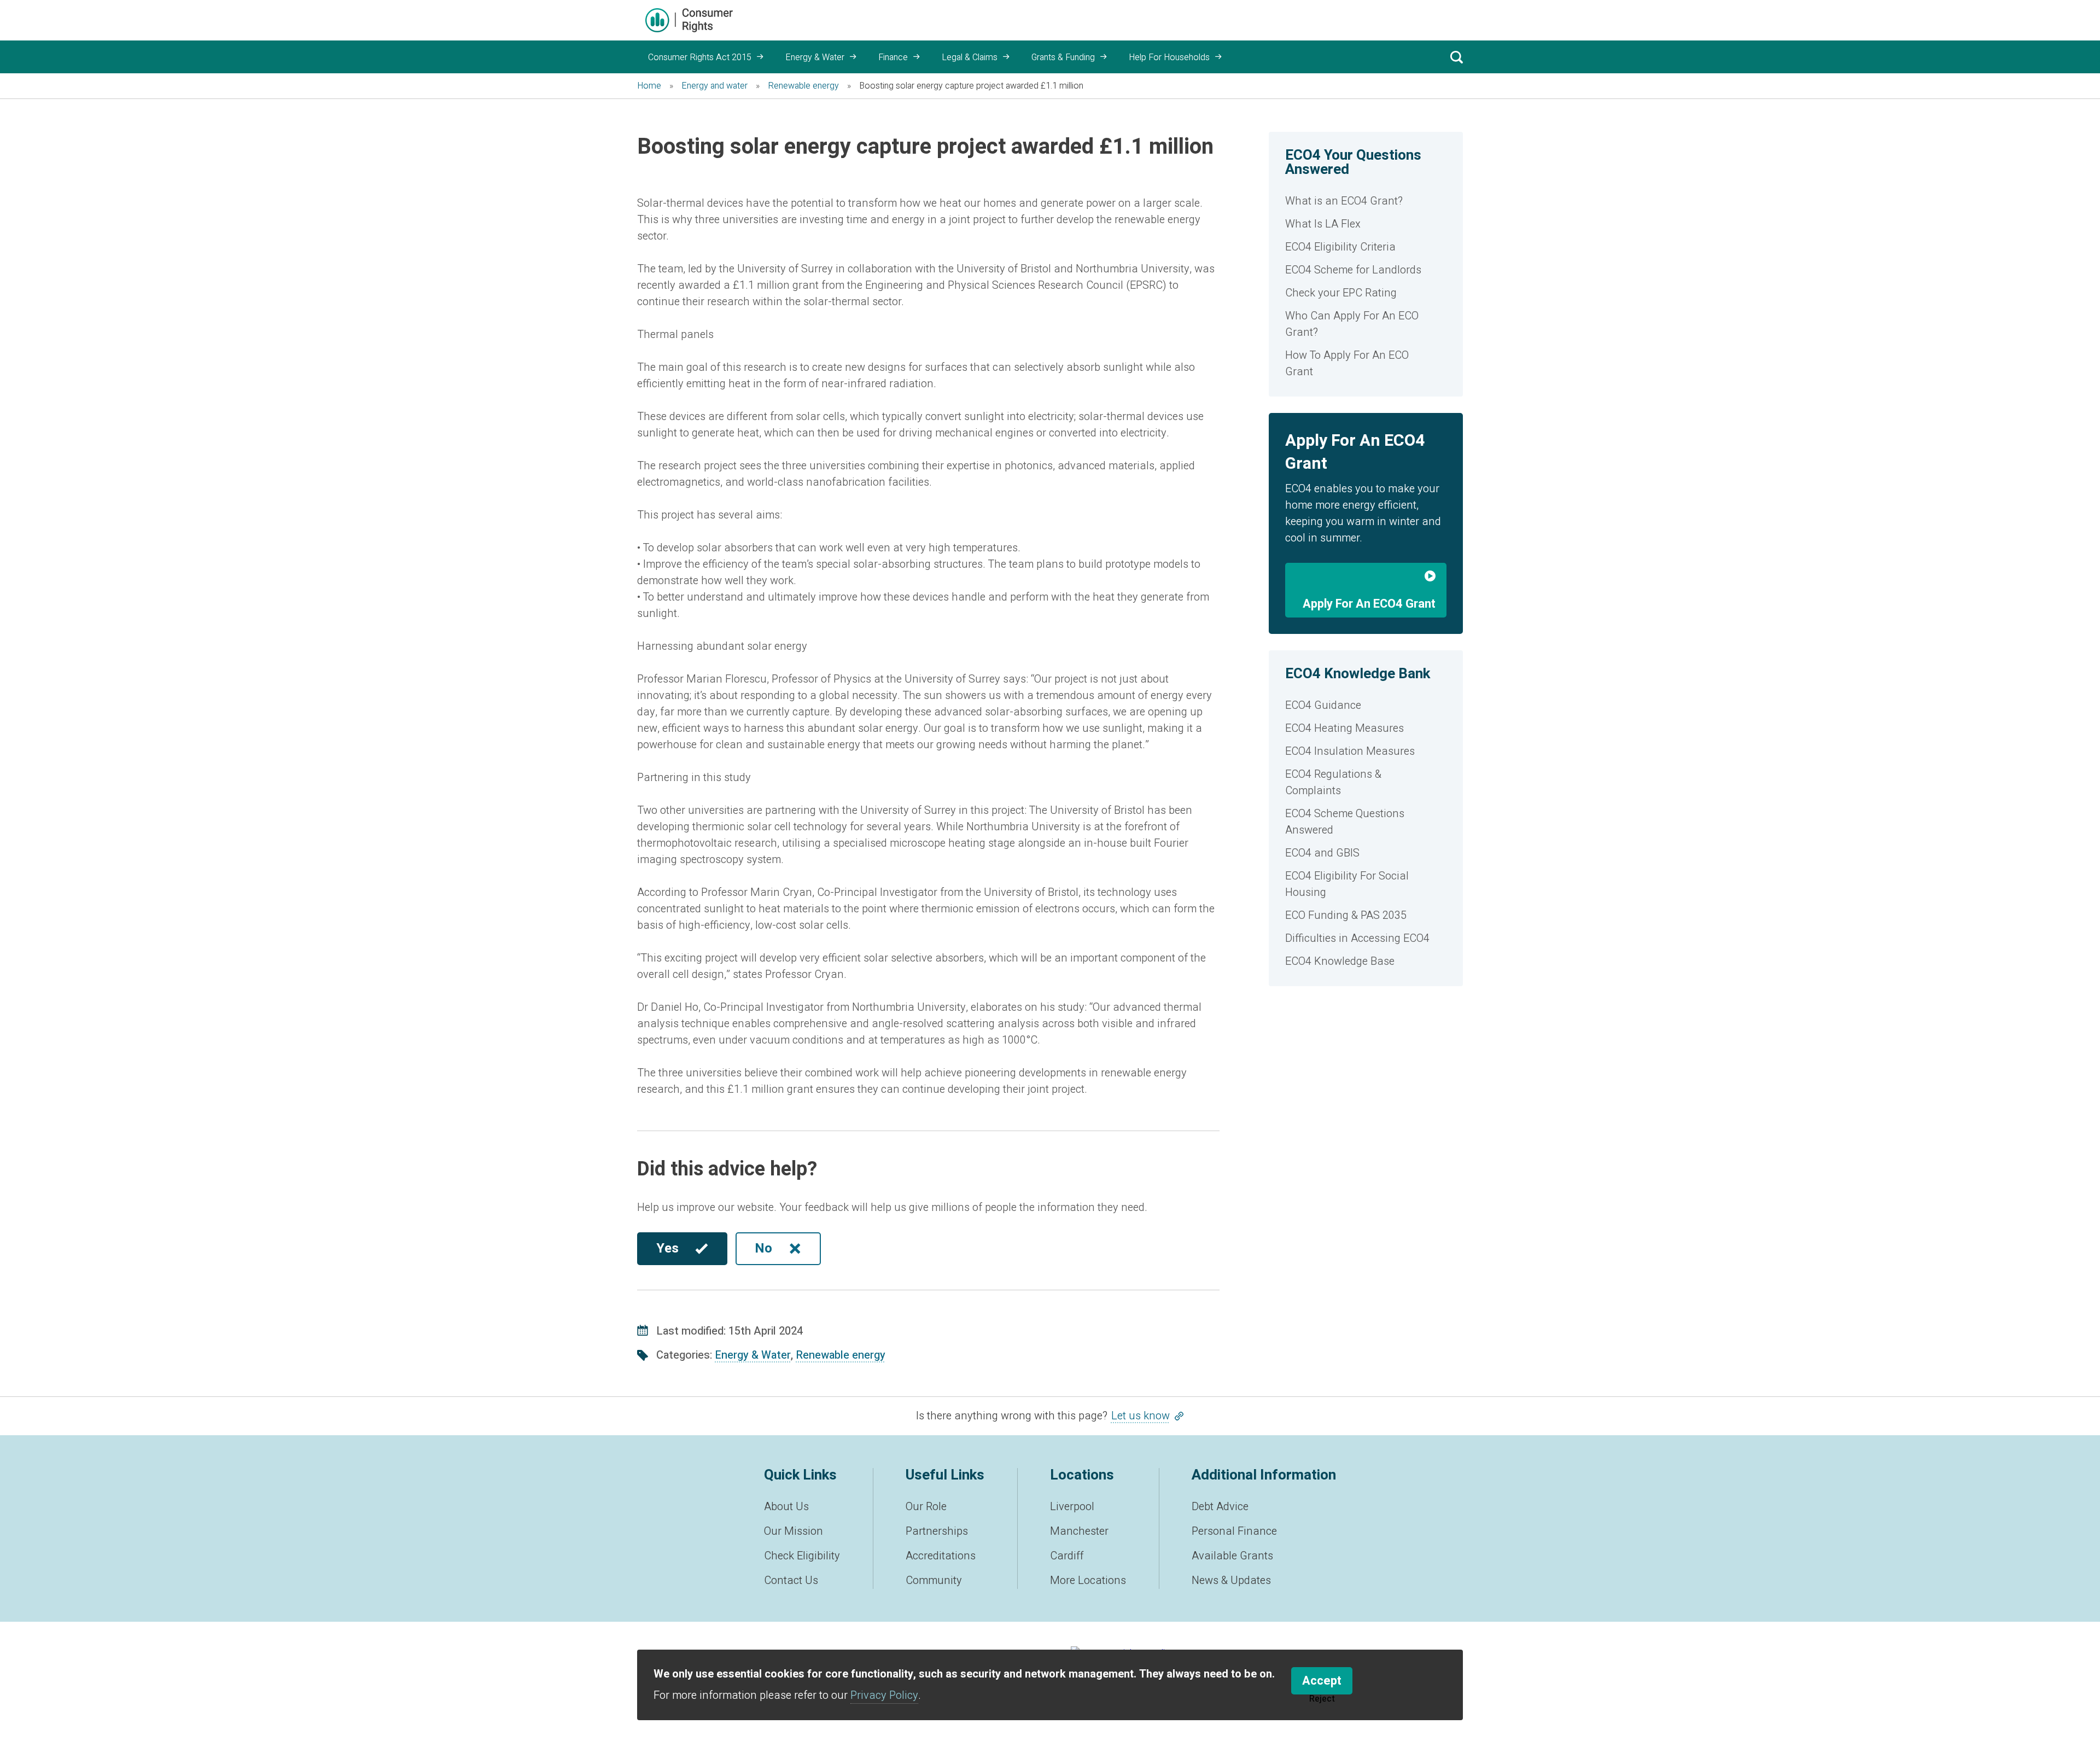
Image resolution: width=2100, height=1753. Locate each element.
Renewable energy (841, 1355)
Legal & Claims (970, 57)
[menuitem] (1366, 201)
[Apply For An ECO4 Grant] (1366, 579)
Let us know (1141, 1416)
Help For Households (1169, 57)
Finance (893, 57)
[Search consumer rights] (1456, 57)
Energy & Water (815, 57)
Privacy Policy (884, 1695)
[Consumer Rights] (689, 20)
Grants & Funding (1063, 57)
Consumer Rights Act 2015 (700, 57)
